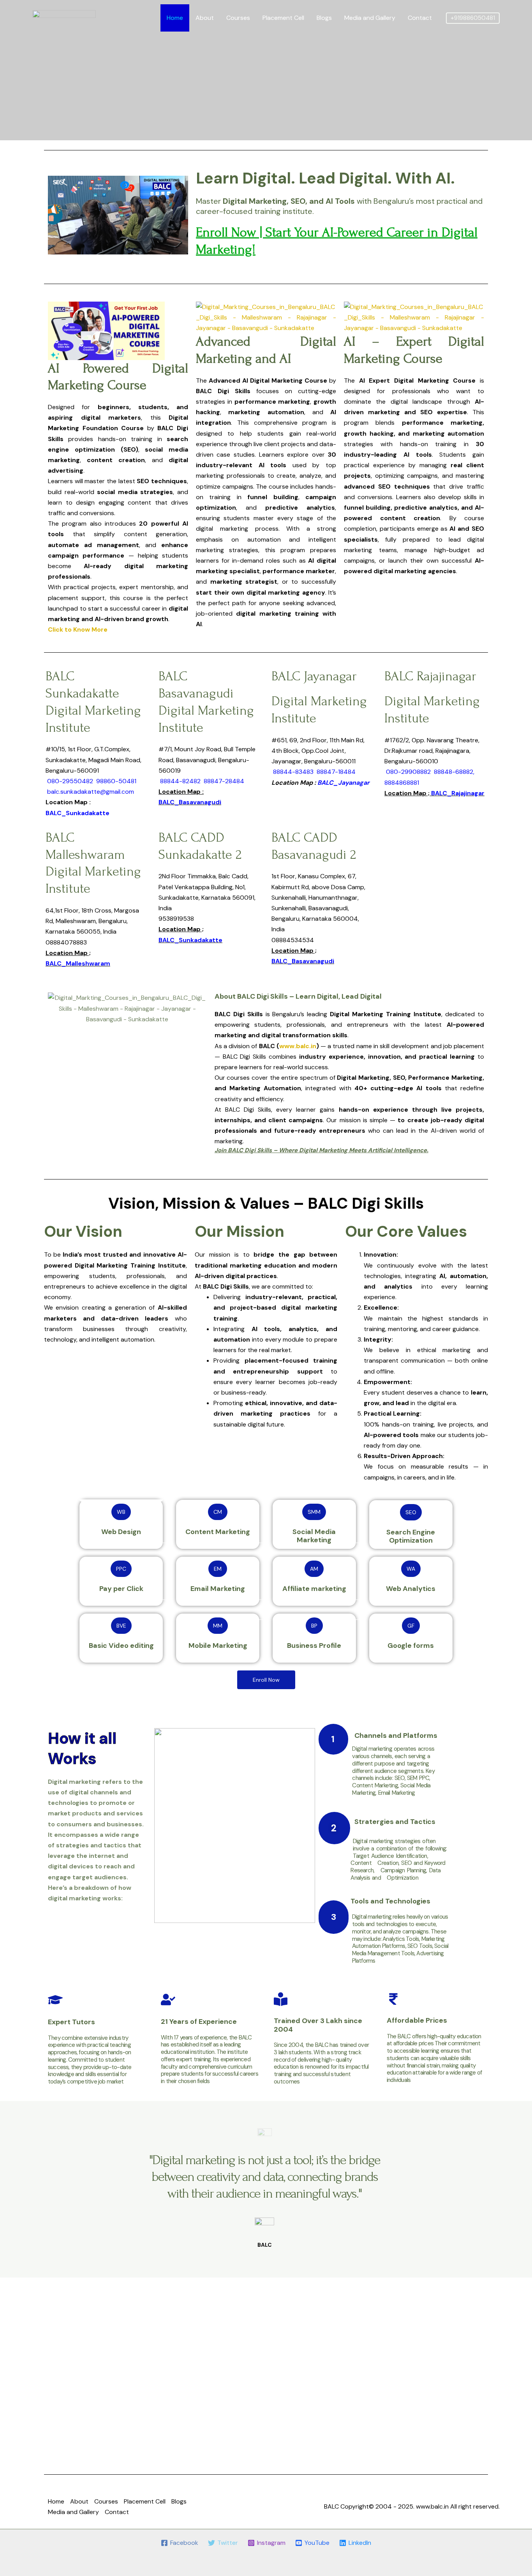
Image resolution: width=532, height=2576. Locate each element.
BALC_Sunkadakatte (78, 813)
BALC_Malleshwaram (78, 963)
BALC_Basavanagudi (190, 802)
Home (175, 18)
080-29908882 (408, 772)
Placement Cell (283, 18)
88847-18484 (336, 772)
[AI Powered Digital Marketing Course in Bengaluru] (64, 17)
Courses (238, 18)
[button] (473, 18)
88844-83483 (293, 772)
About (205, 18)
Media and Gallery (370, 18)
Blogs (324, 18)
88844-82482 (180, 781)
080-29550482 (70, 781)
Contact (420, 18)
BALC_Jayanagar (344, 783)
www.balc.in (432, 2506)
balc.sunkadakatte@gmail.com (91, 792)
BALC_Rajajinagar (458, 793)
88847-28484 (224, 781)
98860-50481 (116, 781)
